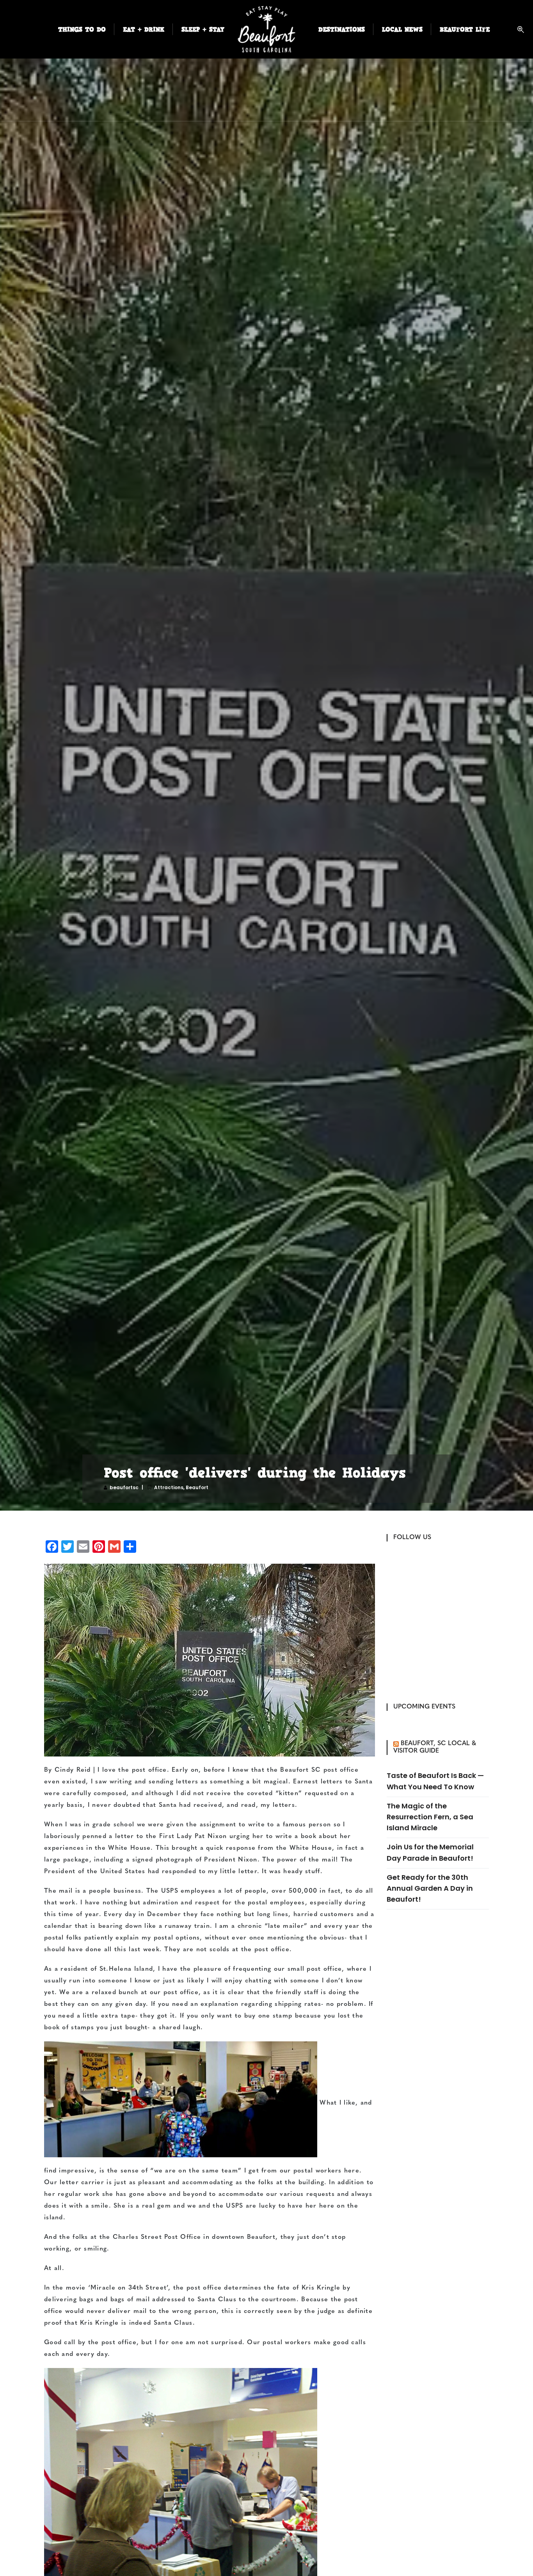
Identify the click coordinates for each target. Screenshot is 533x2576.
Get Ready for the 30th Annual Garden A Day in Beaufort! (430, 1888)
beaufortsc (124, 1487)
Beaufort (197, 1487)
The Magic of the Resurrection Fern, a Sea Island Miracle (430, 1817)
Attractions (169, 1487)
